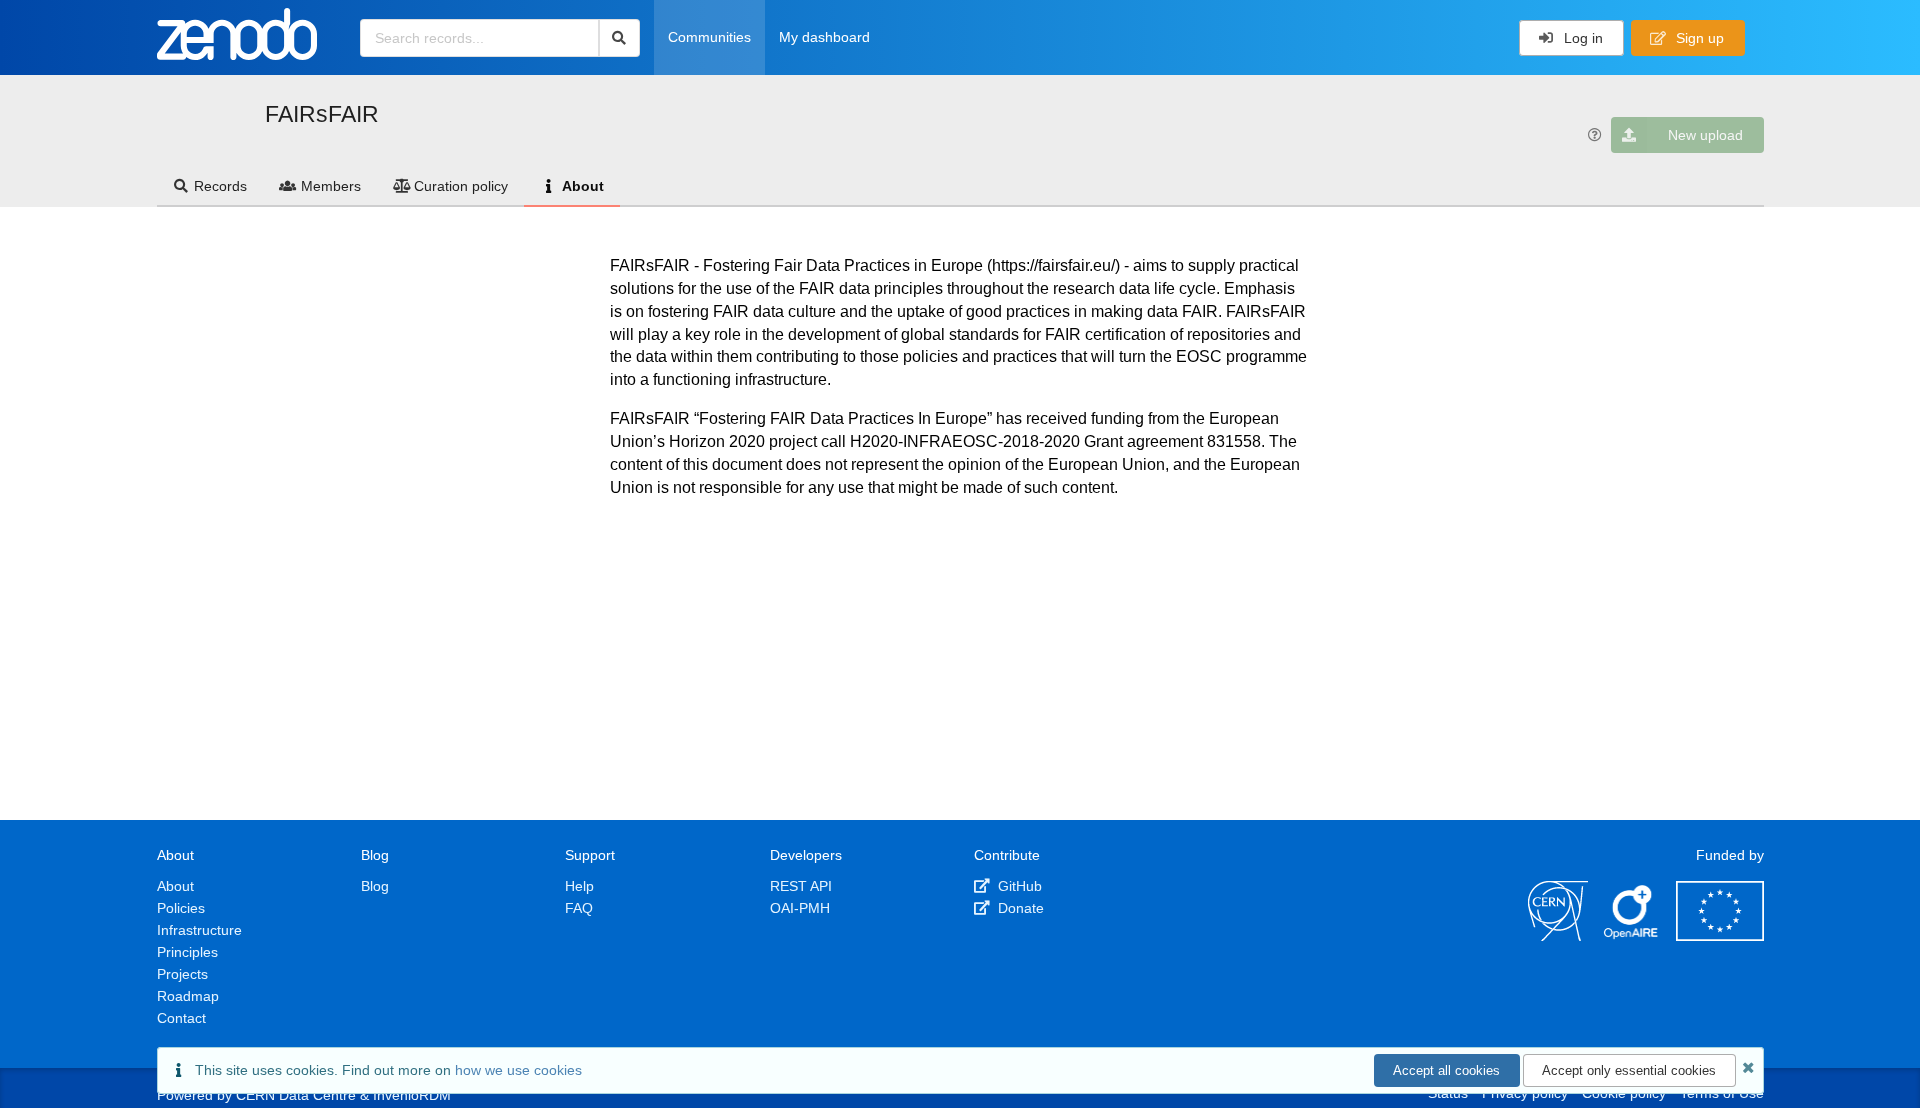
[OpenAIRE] (1632, 936)
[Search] (619, 38)
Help (579, 886)
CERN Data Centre (296, 1095)
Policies (181, 908)
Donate (1019, 908)
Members (331, 186)
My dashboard (824, 37)
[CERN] (1558, 936)
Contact (181, 1018)
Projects (182, 974)
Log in (1581, 38)
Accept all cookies (1446, 1070)
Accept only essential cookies (1629, 1070)
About (583, 186)
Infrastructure (199, 930)
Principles (187, 952)
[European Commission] (1720, 936)
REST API (801, 886)
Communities (709, 37)
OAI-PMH (800, 908)
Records (220, 186)
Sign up (1698, 38)
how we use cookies (518, 1070)
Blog (375, 886)
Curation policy (461, 186)
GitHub (1018, 886)
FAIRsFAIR (322, 114)
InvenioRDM (412, 1095)
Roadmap (188, 996)
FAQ (579, 908)
